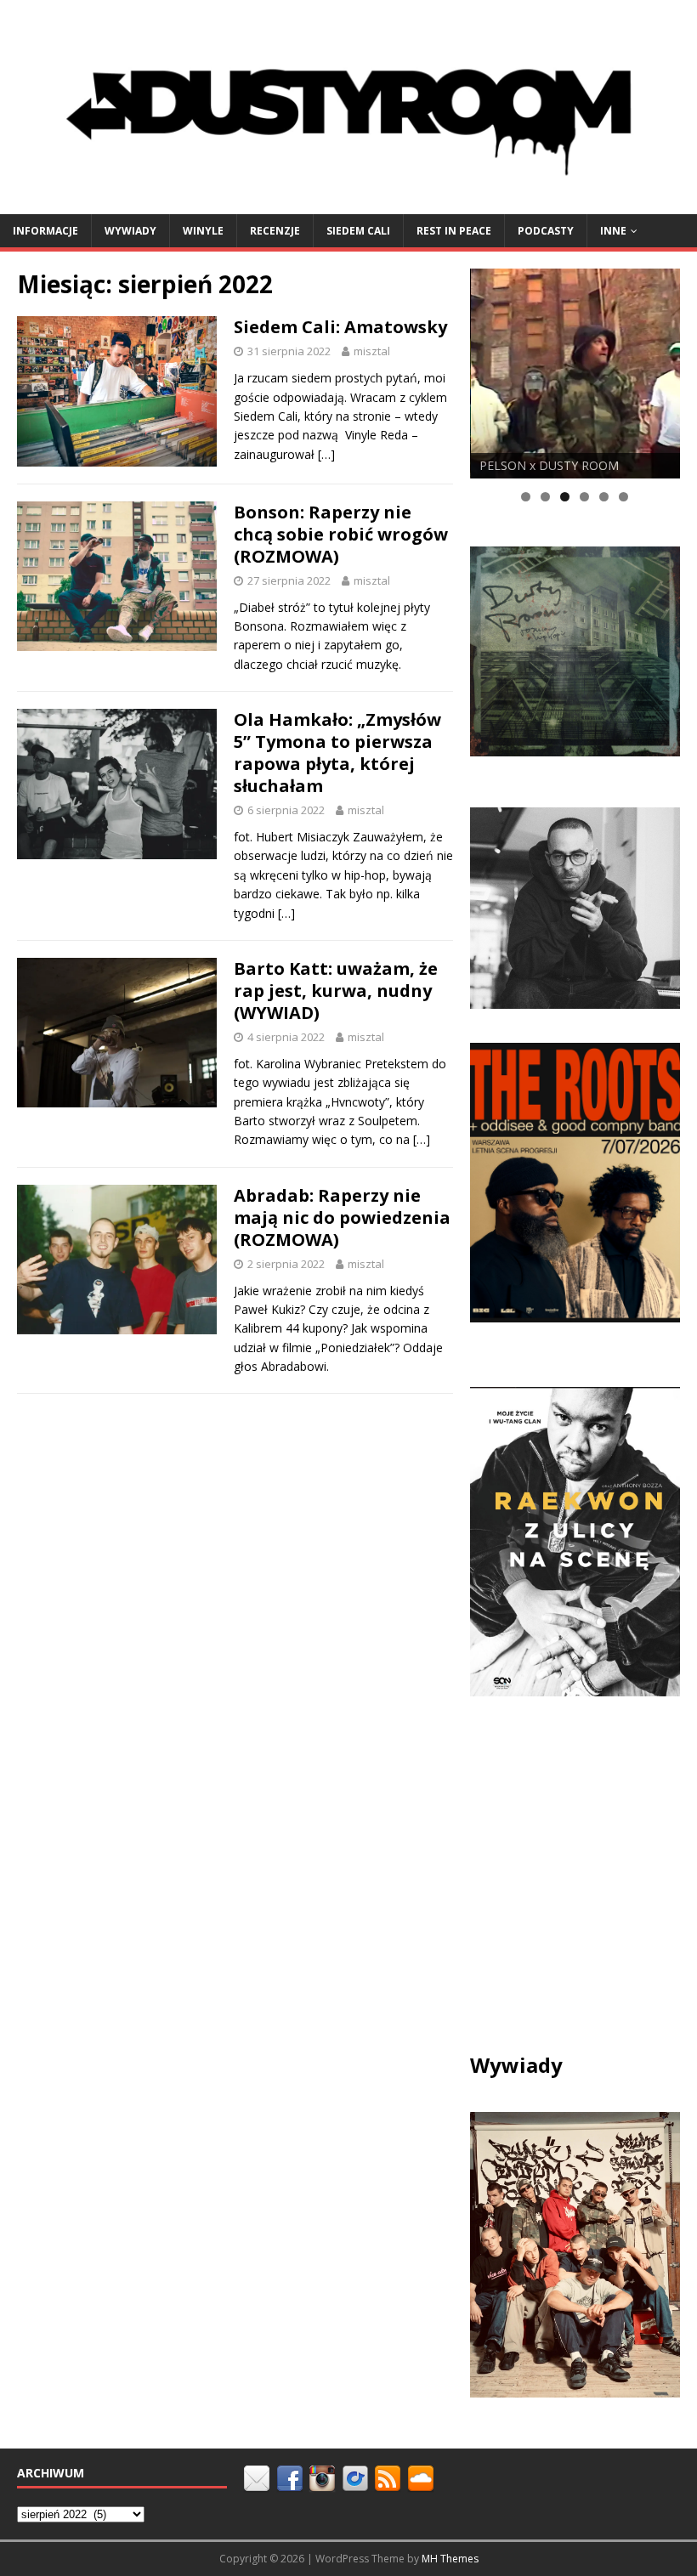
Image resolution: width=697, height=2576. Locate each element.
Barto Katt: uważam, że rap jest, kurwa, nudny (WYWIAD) (336, 991)
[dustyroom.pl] (348, 204)
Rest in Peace (454, 231)
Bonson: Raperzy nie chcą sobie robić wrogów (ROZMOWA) (341, 534)
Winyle (203, 231)
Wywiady (130, 231)
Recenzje (275, 231)
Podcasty (546, 231)
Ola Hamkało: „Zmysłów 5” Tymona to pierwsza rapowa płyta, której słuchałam (337, 753)
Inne (613, 231)
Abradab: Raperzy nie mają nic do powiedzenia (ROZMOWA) (342, 1217)
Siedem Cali (358, 231)
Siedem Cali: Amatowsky (340, 327)
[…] (326, 454)
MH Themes (450, 2559)
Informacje (45, 231)
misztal (372, 351)
